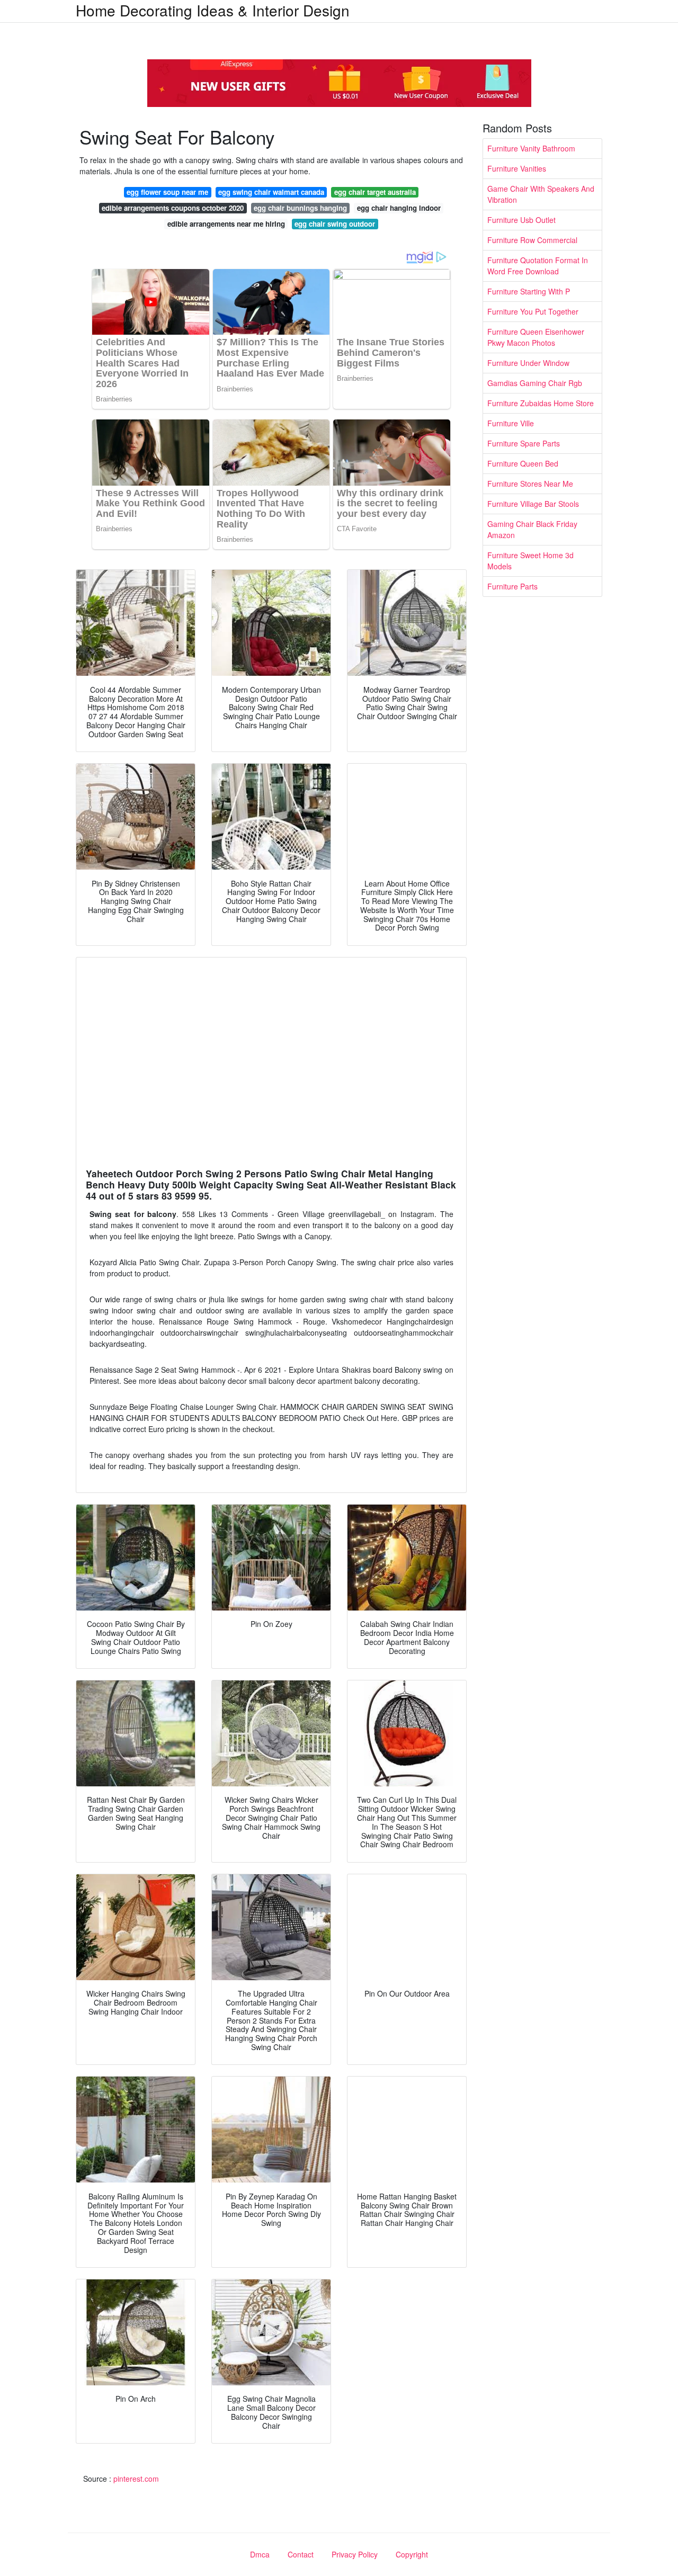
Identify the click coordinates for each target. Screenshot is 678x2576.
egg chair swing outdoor (335, 224)
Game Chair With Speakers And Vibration (541, 194)
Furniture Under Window (528, 363)
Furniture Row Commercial (532, 240)
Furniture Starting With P (529, 291)
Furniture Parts (512, 586)
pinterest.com (136, 2479)
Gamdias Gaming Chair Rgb (535, 383)
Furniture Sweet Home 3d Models (530, 561)
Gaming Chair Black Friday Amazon (532, 529)
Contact (301, 2554)
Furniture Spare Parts (524, 443)
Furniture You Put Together (533, 311)
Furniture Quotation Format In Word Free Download (538, 266)
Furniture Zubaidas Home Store (541, 403)
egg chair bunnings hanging (300, 208)
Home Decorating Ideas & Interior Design (213, 10)
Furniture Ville (511, 423)
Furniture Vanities (517, 168)
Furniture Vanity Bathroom (531, 148)
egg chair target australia (375, 192)
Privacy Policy (355, 2554)
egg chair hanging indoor (399, 208)
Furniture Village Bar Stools (533, 504)
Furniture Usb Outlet (521, 220)
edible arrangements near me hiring (226, 224)
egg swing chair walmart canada (271, 192)
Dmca (260, 2554)
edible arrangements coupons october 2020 (173, 208)
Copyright (412, 2554)
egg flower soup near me (167, 192)
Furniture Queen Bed (523, 463)
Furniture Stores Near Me (530, 484)
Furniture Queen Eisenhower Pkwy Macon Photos (536, 337)
